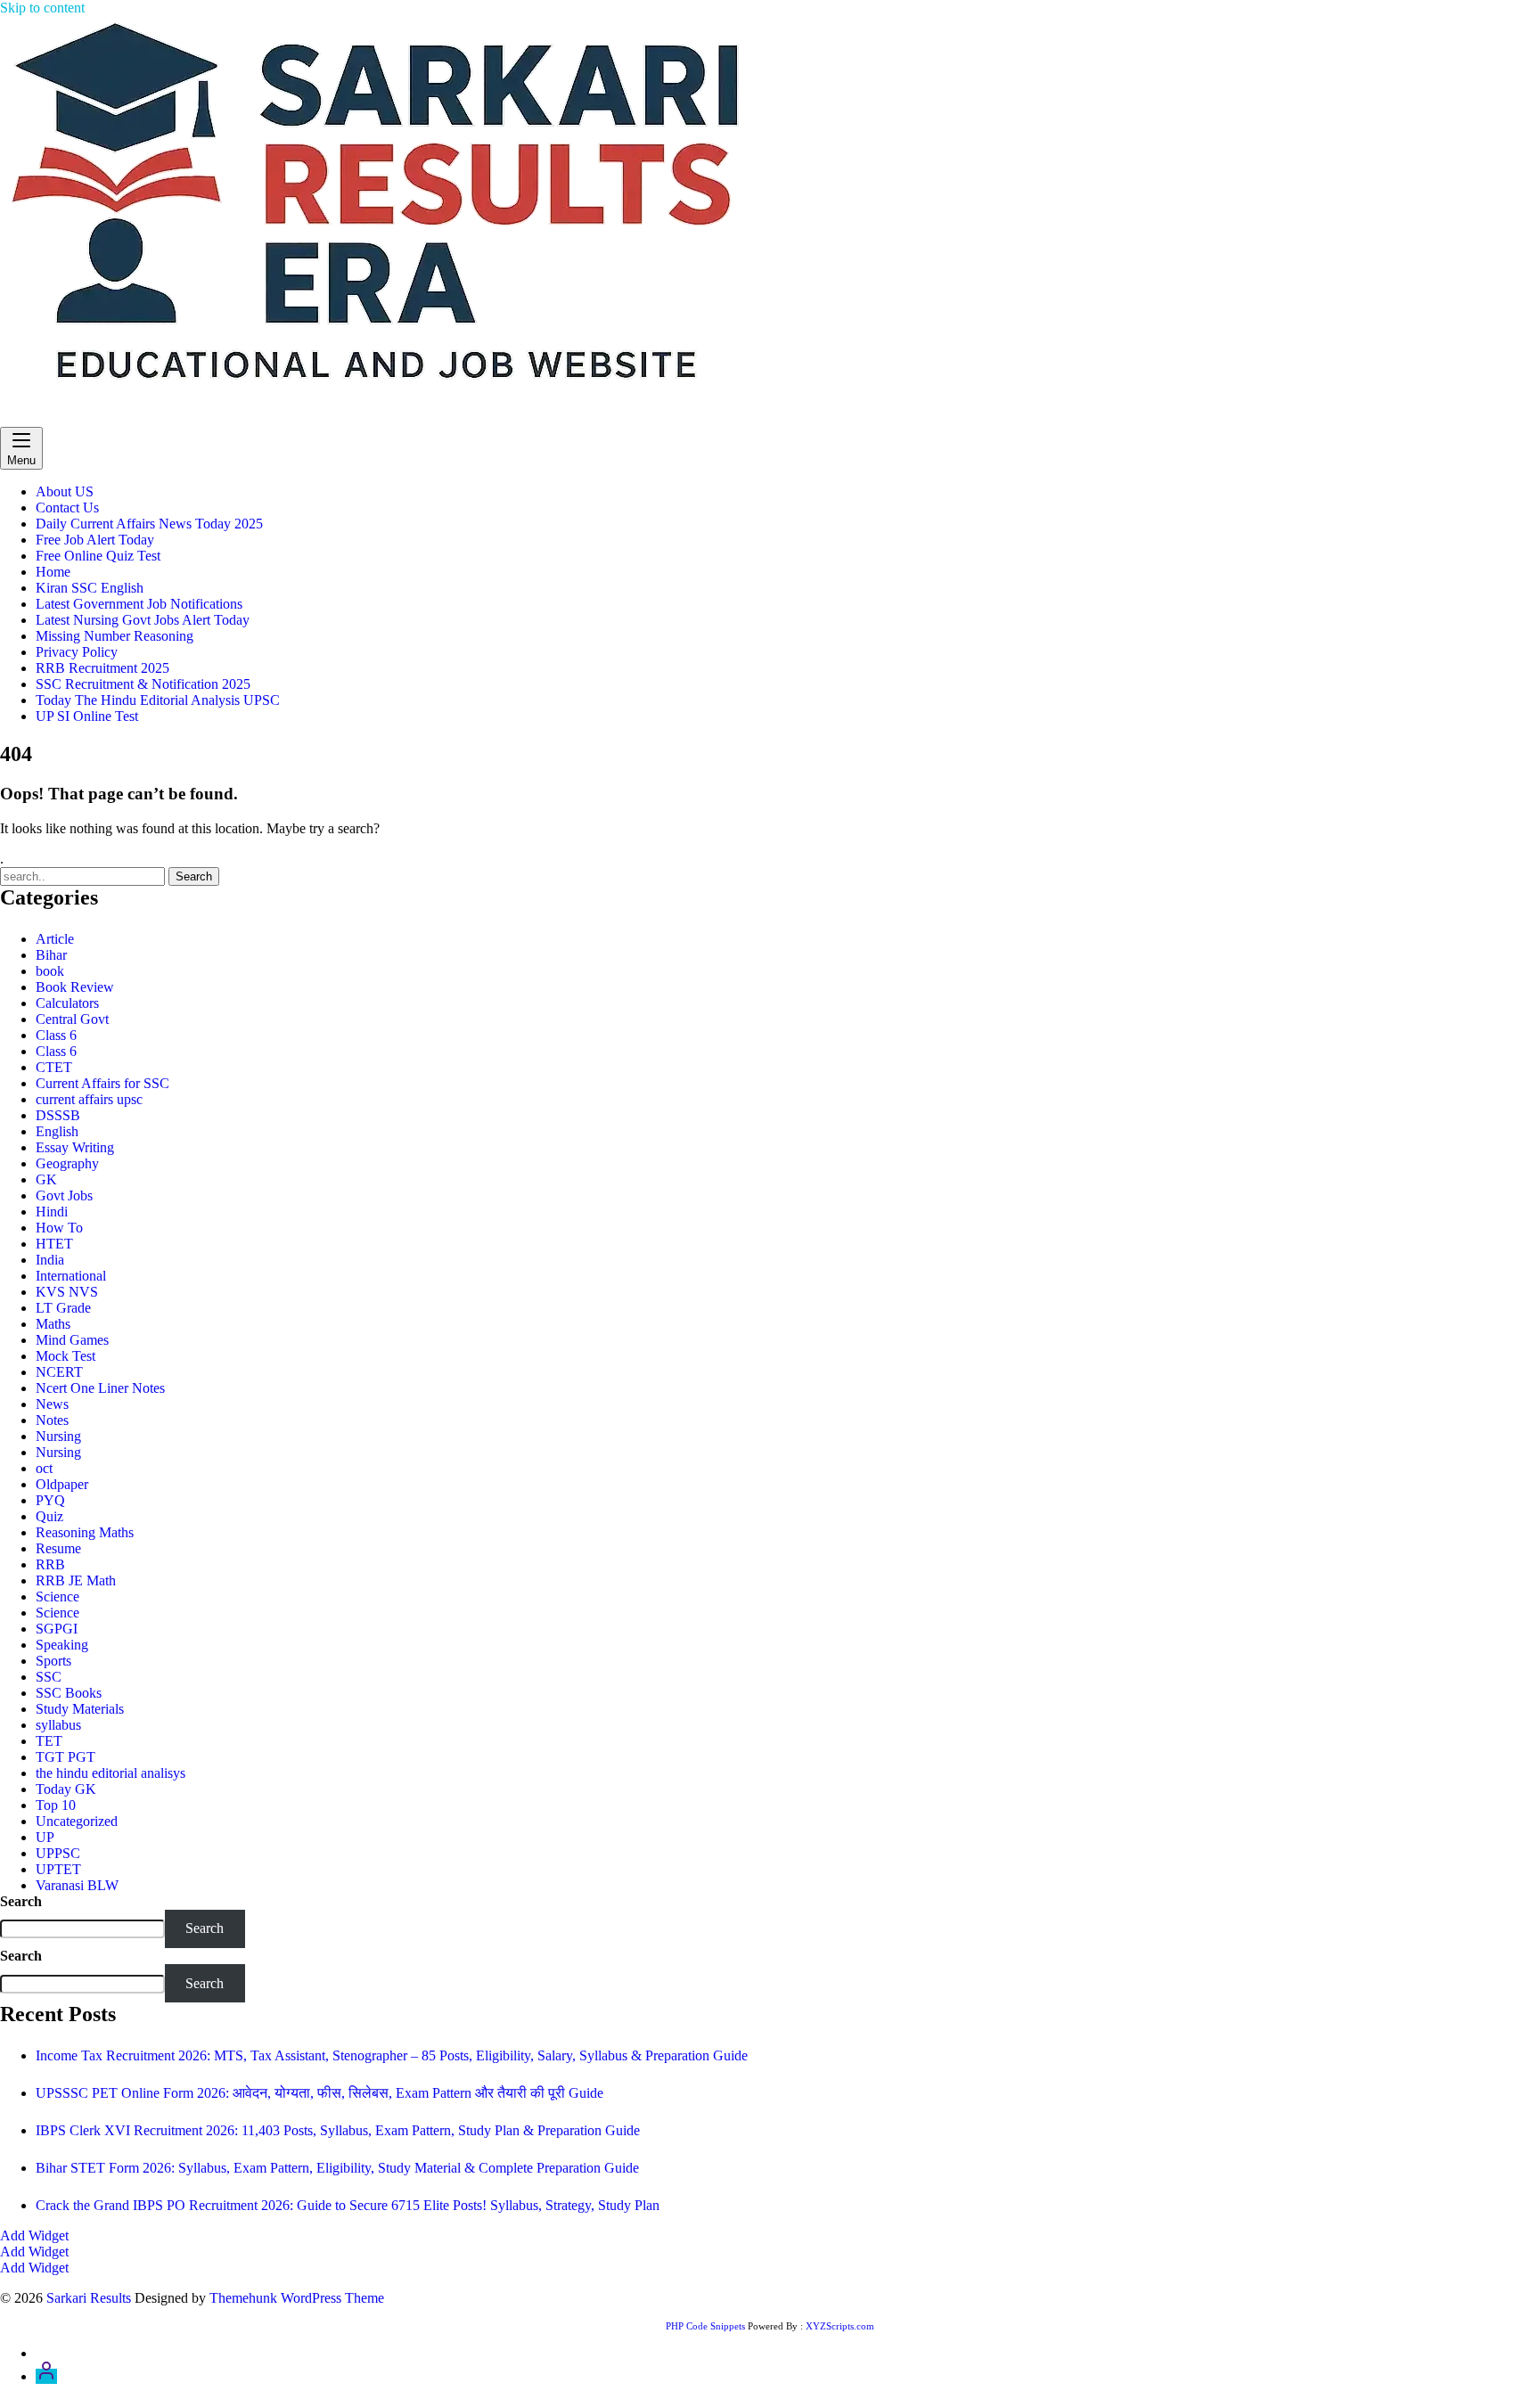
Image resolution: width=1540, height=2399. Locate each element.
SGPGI (57, 1629)
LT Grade (63, 1308)
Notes (52, 1420)
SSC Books (69, 1693)
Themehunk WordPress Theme (297, 2298)
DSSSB (58, 1115)
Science (57, 1597)
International (71, 1276)
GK (46, 1179)
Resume (58, 1548)
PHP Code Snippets (705, 2326)
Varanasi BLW (77, 1885)
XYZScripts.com (840, 2326)
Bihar (51, 955)
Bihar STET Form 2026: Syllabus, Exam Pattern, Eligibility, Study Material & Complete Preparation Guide (337, 2168)
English (57, 1131)
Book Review (75, 987)
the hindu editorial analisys (111, 1773)
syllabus (58, 1725)
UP (45, 1837)
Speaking (62, 1645)
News (52, 1404)
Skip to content (42, 8)
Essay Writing (75, 1147)
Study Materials (80, 1709)
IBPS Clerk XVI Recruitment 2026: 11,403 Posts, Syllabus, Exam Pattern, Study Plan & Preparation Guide (338, 2130)
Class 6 (56, 1035)
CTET (54, 1067)
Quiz (49, 1516)
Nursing (58, 1436)
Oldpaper (62, 1484)
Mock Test (66, 1356)
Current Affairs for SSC (102, 1083)
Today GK (66, 1789)
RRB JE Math (76, 1580)
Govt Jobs (64, 1195)
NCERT (59, 1372)
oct (44, 1468)
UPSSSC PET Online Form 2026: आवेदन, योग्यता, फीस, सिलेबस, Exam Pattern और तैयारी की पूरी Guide (319, 2093)
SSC (49, 1677)
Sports (53, 1661)
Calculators (67, 1003)
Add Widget (34, 2235)
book (50, 971)
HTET (54, 1244)
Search (21, 1901)
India (50, 1260)
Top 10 (56, 1805)
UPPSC (58, 1853)
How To (59, 1228)
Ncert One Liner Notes (100, 1388)
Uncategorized (77, 1821)
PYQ (50, 1500)
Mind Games (72, 1340)
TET (49, 1741)
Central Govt (72, 1019)
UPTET (58, 1869)
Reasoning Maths (85, 1532)
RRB (50, 1564)
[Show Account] (46, 2376)
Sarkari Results (42, 418)
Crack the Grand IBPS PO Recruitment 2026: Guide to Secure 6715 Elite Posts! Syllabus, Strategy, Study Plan (348, 2205)
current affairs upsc (89, 1099)
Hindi (52, 1212)
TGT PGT (66, 1757)
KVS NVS (67, 1292)
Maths (53, 1324)
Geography (67, 1163)
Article (55, 939)
